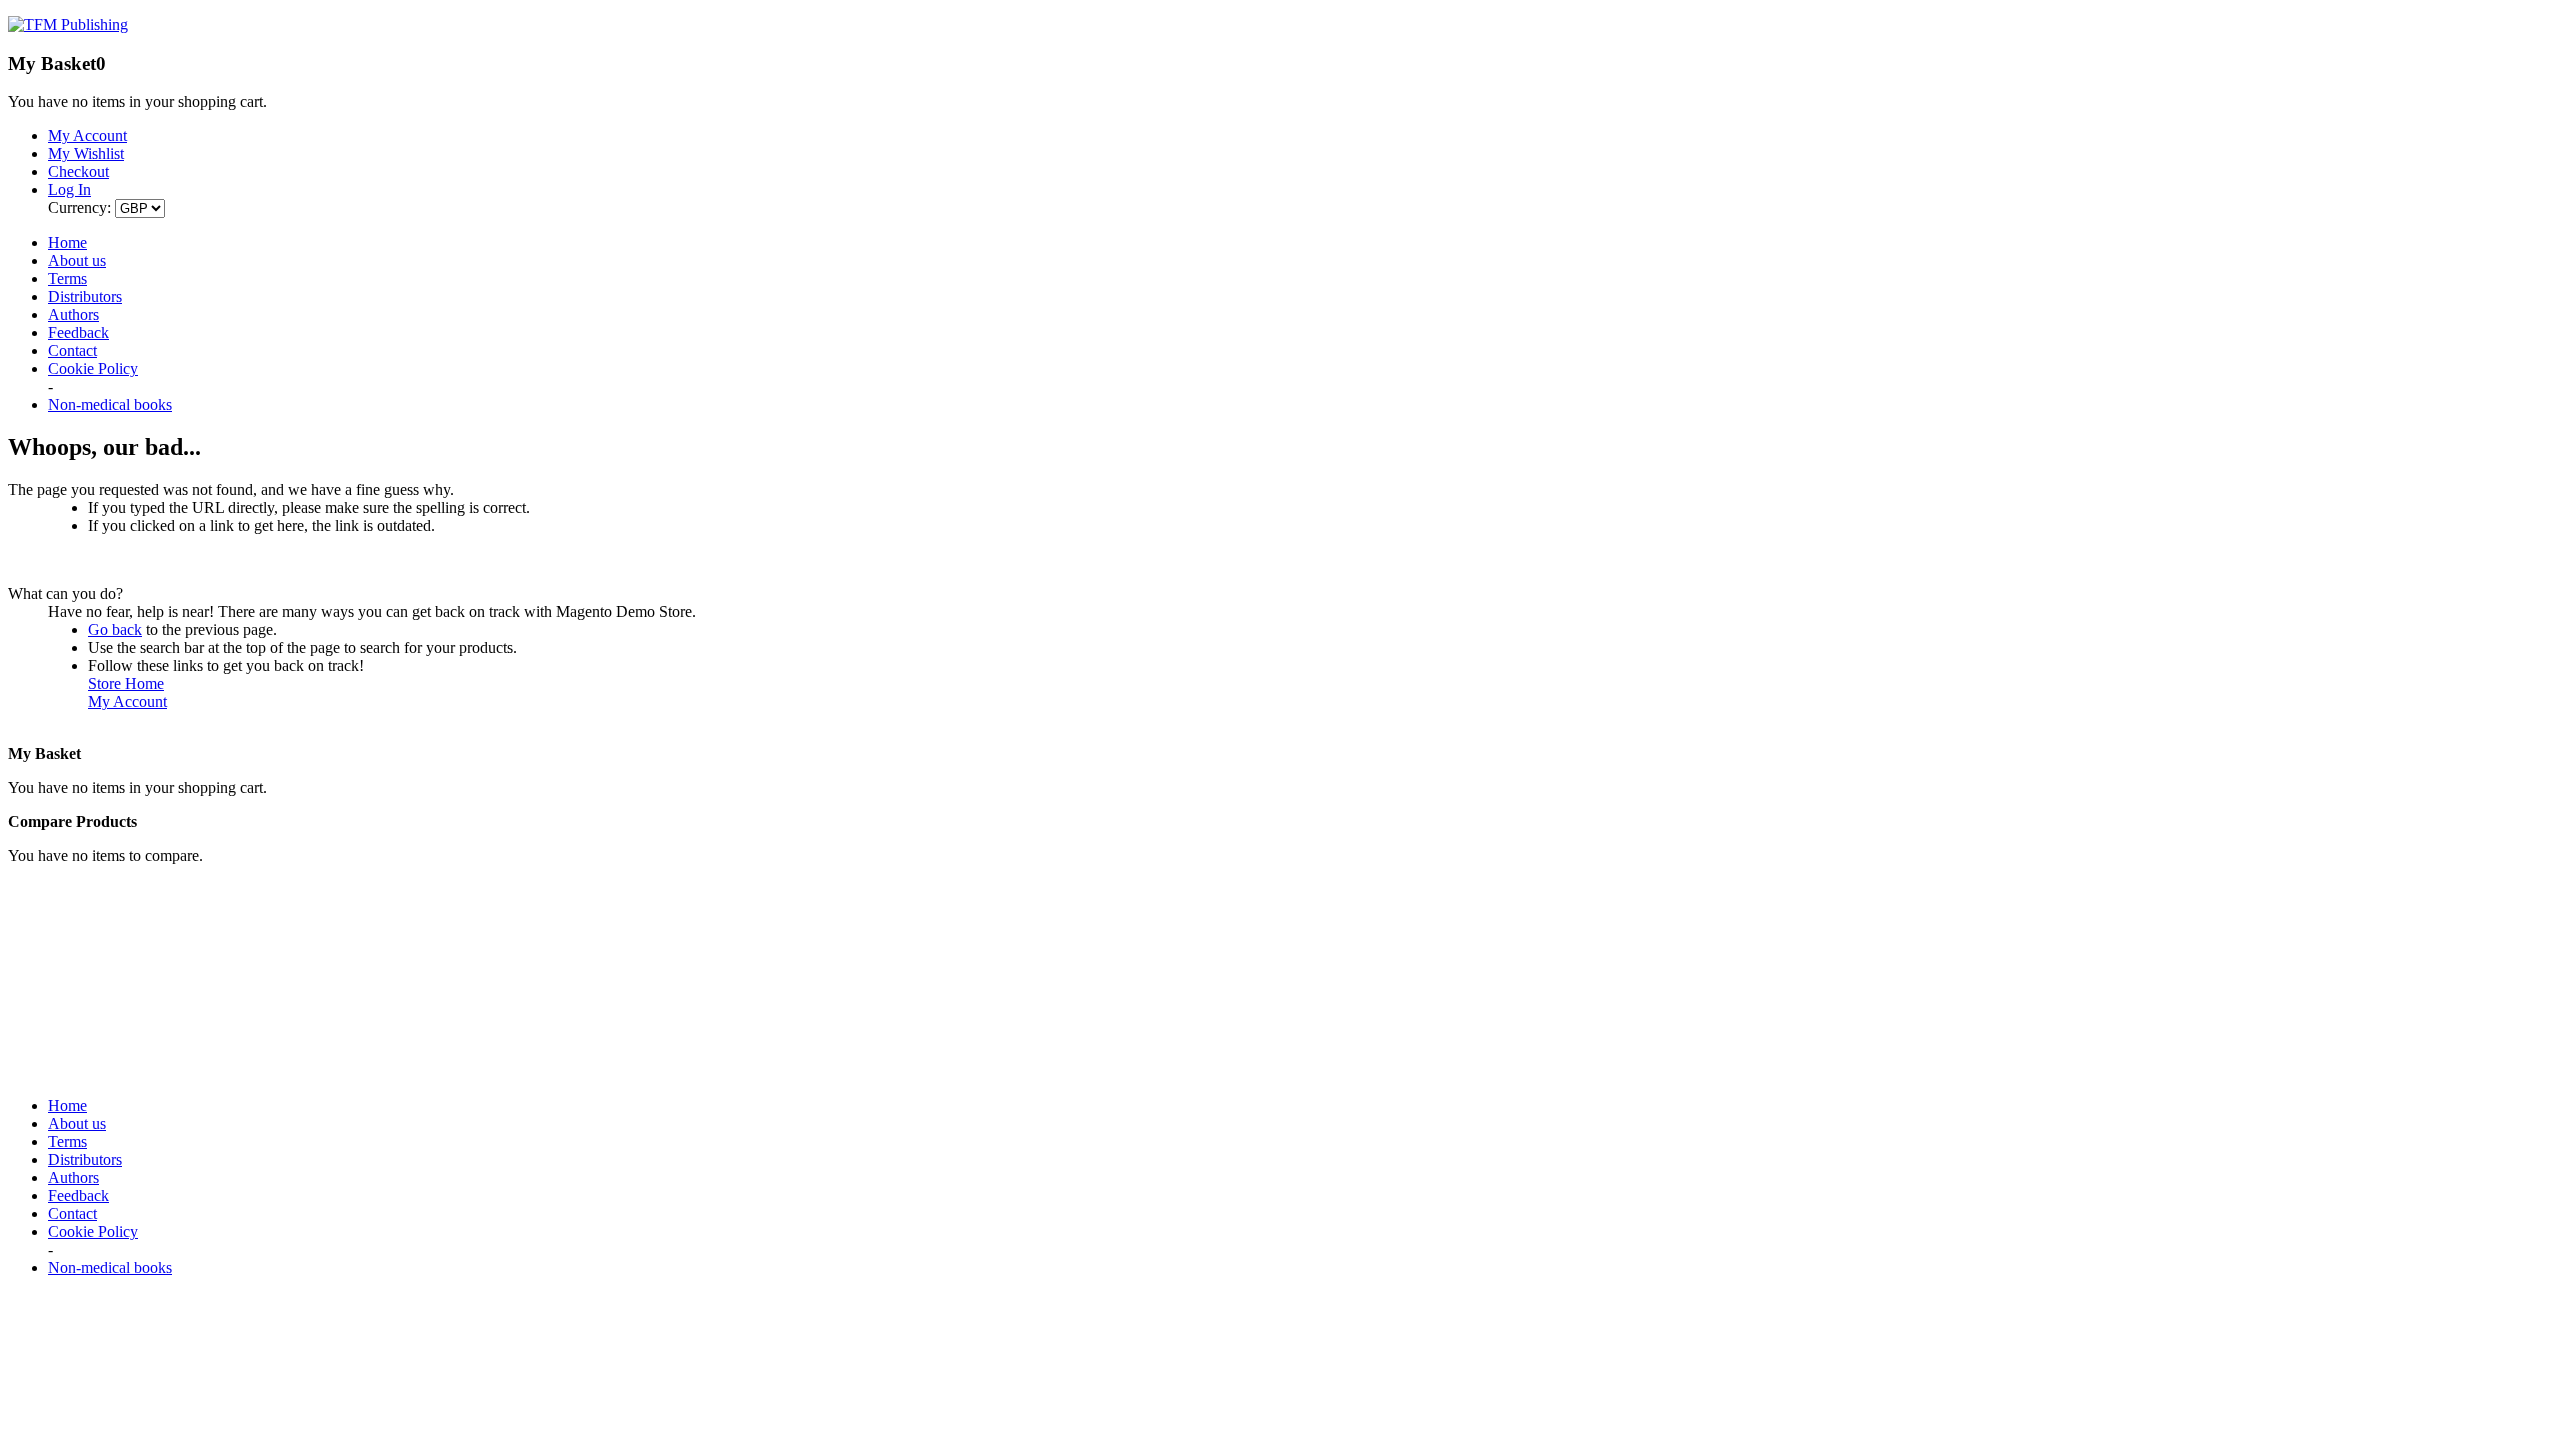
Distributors (85, 296)
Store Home (126, 683)
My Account (127, 701)
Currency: (79, 207)
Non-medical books (110, 404)
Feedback (78, 332)
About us (77, 260)
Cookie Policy (93, 368)
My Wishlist (86, 153)
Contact (72, 350)
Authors (73, 314)
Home (67, 242)
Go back (115, 629)
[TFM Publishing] (68, 24)
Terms (67, 278)
